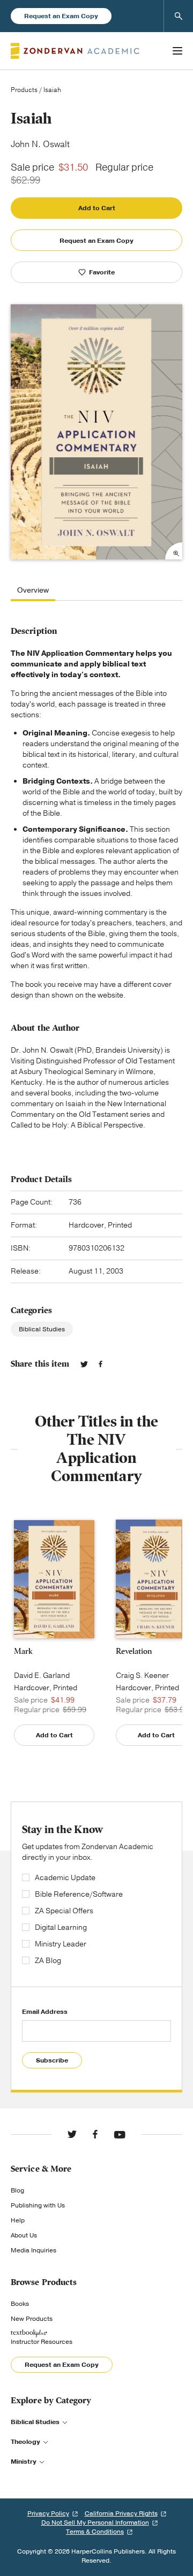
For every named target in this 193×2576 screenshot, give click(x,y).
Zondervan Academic (75, 51)
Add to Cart (97, 208)
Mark (23, 1651)
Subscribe (52, 2060)
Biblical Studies (42, 1329)
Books (20, 2304)
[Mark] (54, 1580)
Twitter (84, 1364)
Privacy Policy (48, 2513)
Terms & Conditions (95, 2532)
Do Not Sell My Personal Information (95, 2523)
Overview (33, 591)
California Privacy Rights (121, 2513)
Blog (17, 2190)
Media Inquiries (34, 2250)
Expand (174, 551)
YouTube (120, 2134)
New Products (32, 2319)
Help (18, 2220)
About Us (24, 2235)
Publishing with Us (38, 2205)
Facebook (101, 1364)
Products (24, 90)
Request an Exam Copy (61, 16)
